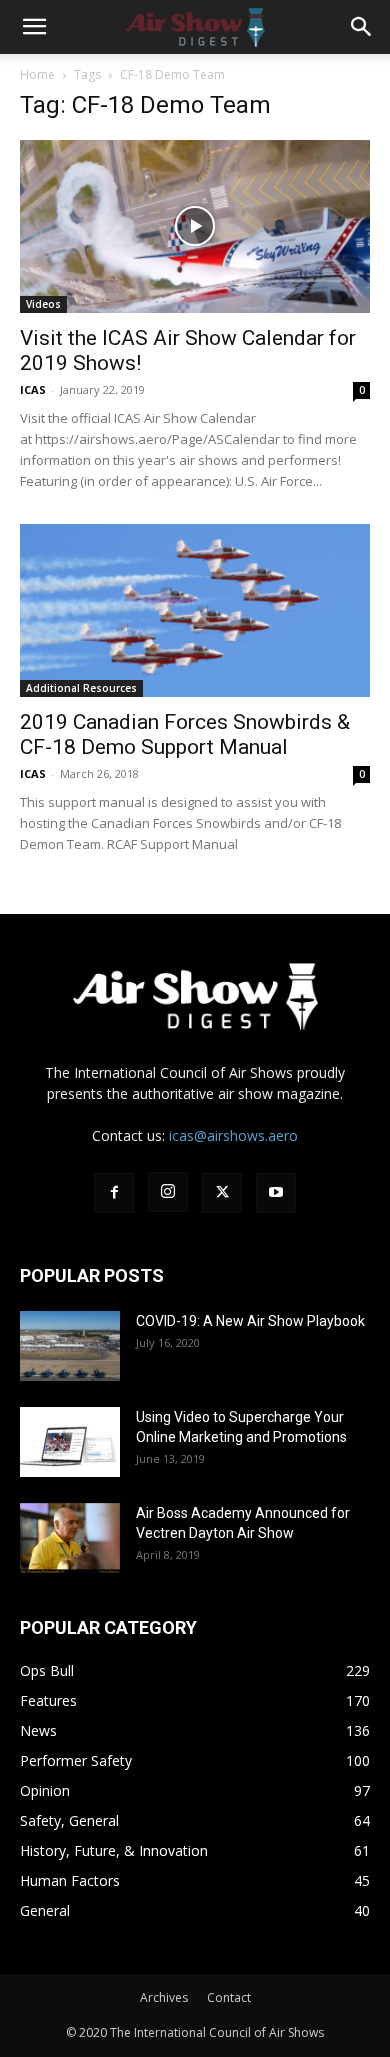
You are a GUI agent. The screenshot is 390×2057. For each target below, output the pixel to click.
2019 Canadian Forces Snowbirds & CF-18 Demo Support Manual (185, 734)
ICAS (33, 389)
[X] (222, 1193)
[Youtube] (276, 1193)
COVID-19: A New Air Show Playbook (250, 1321)
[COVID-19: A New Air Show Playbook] (70, 1346)
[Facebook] (114, 1193)
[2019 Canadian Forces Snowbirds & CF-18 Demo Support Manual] (195, 610)
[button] (34, 27)
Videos (43, 304)
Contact (229, 1997)
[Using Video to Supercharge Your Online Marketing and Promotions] (70, 1442)
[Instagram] (168, 1192)
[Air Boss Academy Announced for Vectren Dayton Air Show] (70, 1538)
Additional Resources (81, 688)
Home (37, 74)
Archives (164, 1997)
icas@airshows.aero (233, 1135)
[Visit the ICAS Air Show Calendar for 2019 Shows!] (195, 226)
